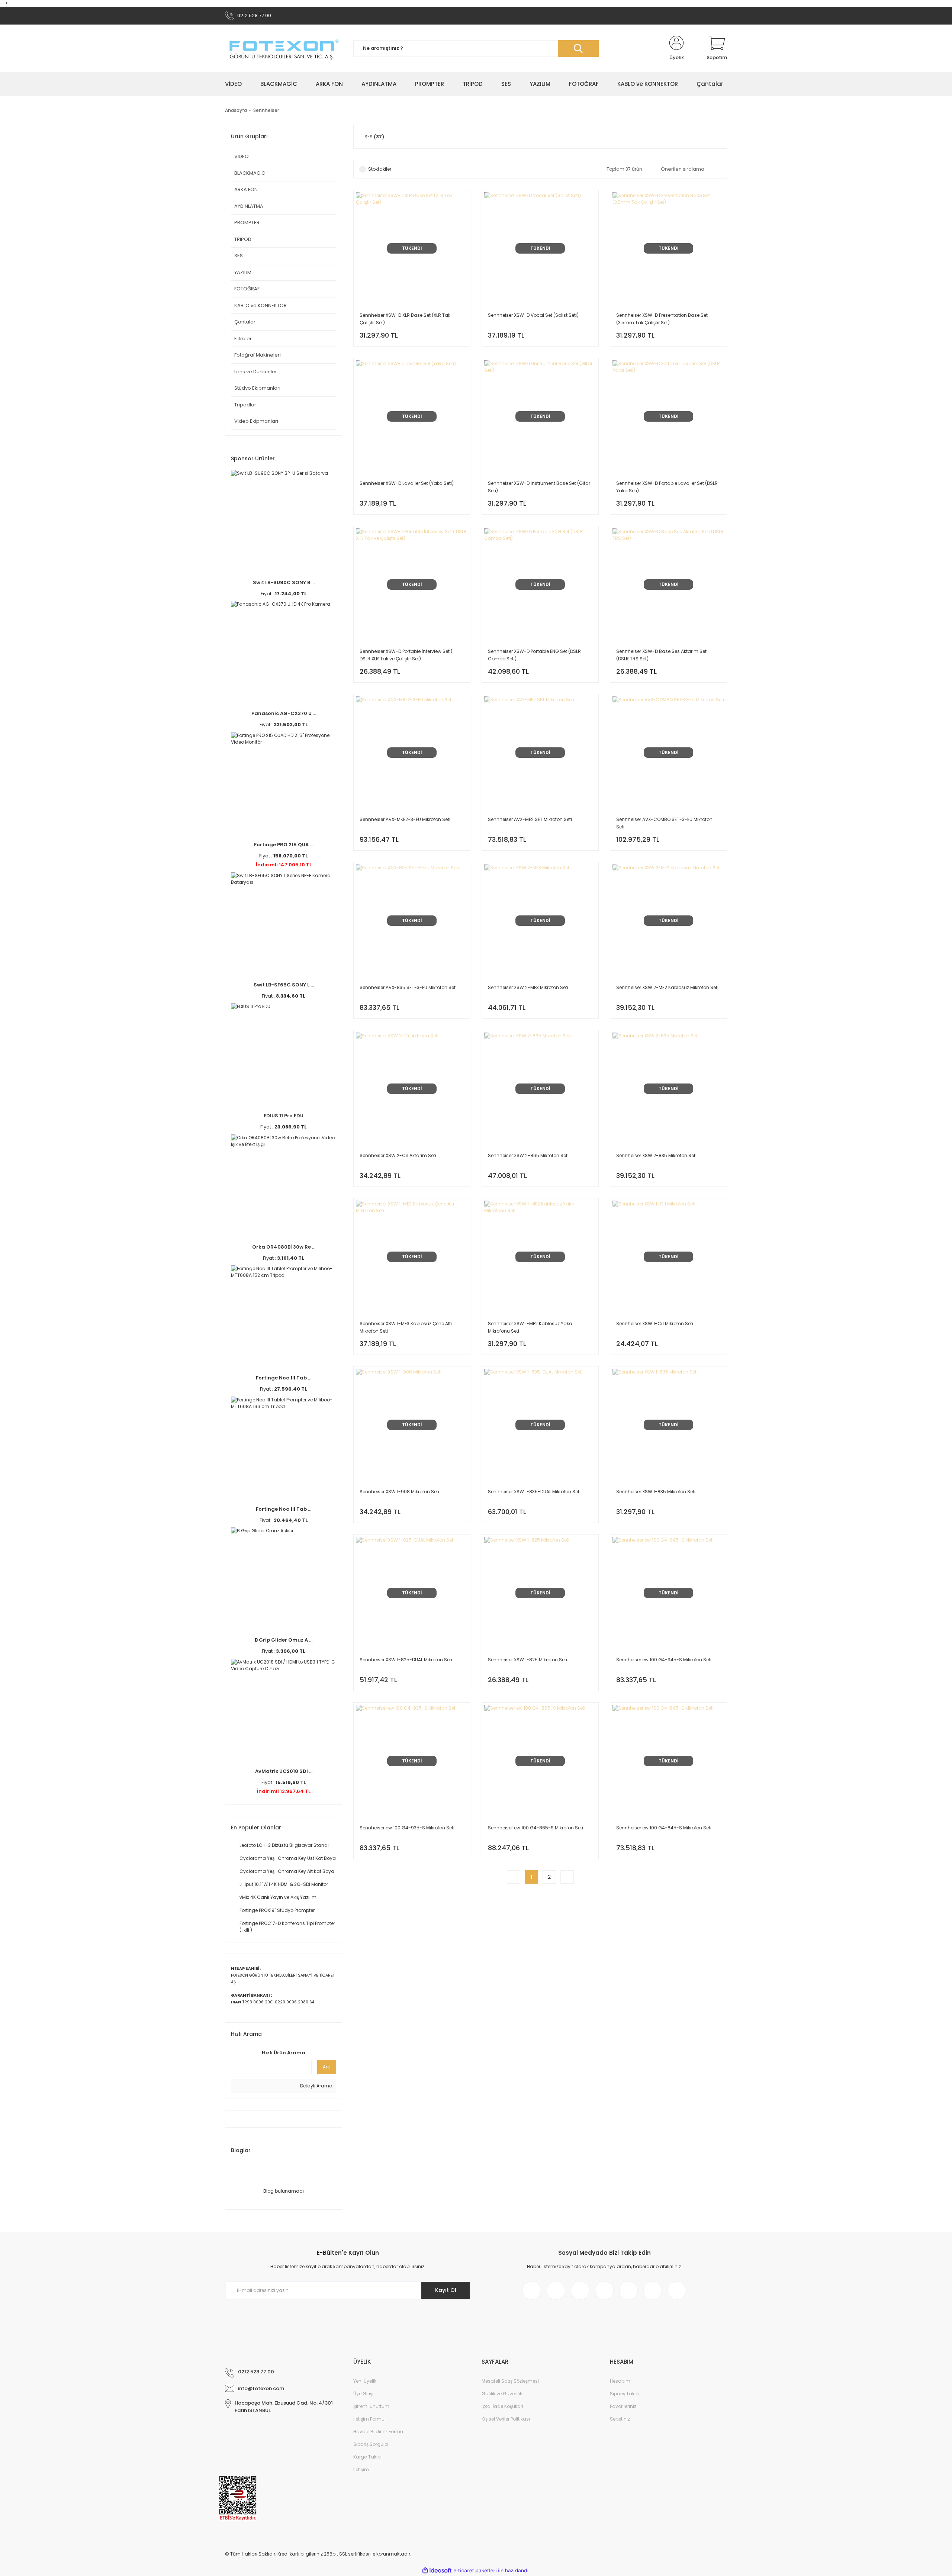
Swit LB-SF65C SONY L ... (284, 985)
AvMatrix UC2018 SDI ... (284, 1771)
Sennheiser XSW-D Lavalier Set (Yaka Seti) (407, 483)
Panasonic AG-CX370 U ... (284, 713)
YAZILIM (243, 272)
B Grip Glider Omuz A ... (284, 1640)
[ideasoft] (437, 2571)
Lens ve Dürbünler (256, 372)
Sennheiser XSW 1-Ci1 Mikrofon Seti (655, 1324)
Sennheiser (266, 110)
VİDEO (242, 156)
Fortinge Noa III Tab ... (284, 1378)
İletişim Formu (369, 2419)
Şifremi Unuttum (371, 2406)
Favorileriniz (623, 2406)
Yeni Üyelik (365, 2381)
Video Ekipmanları (256, 421)
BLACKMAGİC (250, 173)
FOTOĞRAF (247, 289)
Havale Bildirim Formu (378, 2432)
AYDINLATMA (249, 206)
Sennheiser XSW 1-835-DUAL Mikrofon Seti (534, 1492)
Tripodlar (245, 405)
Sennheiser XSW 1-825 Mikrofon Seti (528, 1660)
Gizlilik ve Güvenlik (502, 2394)
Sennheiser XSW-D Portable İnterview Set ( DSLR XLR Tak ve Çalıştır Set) (406, 655)
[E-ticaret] (475, 2571)
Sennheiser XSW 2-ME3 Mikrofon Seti (528, 987)
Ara (327, 2067)
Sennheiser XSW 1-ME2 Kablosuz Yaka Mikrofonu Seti (530, 1327)
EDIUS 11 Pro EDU (284, 1116)
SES (239, 256)
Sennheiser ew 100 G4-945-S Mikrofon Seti (664, 1660)
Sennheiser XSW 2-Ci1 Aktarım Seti (398, 1155)
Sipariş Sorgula (371, 2444)
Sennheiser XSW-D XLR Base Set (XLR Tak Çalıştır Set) (405, 319)
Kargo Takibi (367, 2457)
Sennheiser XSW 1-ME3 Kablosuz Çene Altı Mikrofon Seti (406, 1327)
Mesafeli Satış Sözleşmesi (510, 2381)
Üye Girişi (363, 2394)
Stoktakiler (380, 169)
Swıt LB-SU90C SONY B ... (284, 582)
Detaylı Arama (316, 2086)
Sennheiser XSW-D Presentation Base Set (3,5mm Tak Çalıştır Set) (662, 319)
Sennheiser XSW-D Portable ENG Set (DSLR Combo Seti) (534, 655)
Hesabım (620, 2381)
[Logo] (284, 49)
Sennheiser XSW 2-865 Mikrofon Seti (528, 1155)
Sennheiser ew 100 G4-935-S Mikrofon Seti (407, 1828)
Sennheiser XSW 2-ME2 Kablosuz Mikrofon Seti (667, 987)
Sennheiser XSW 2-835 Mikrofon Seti (656, 1155)
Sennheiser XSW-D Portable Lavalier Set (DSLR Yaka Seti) (667, 487)
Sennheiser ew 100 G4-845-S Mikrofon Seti (664, 1828)
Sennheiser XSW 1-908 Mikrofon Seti (399, 1492)
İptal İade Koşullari (502, 2406)
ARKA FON (246, 189)
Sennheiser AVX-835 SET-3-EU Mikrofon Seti (408, 987)
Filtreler (243, 339)
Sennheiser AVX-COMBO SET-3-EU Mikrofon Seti (664, 823)
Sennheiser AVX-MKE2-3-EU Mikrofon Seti (405, 819)
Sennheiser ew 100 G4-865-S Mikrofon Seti (535, 1828)
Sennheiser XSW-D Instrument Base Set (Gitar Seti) (539, 487)
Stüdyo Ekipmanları (257, 388)
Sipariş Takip (624, 2394)
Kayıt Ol (446, 2290)
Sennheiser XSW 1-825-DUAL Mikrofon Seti (406, 1660)
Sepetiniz (620, 2419)
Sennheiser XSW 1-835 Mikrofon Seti (656, 1492)
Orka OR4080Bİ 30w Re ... (284, 1247)
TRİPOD (243, 239)
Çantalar (245, 322)
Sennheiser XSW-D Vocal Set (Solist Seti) (533, 315)
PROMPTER (247, 223)
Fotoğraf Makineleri (258, 355)
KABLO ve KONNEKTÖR (260, 305)
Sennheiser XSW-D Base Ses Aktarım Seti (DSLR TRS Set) (662, 655)
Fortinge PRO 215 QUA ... (284, 845)
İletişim (361, 2469)
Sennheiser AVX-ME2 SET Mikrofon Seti (530, 819)
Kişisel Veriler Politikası (506, 2419)
